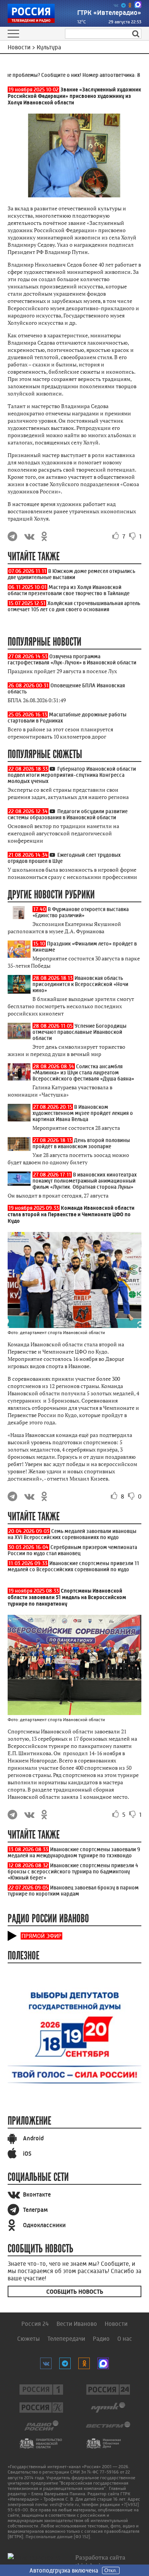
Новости (116, 2324)
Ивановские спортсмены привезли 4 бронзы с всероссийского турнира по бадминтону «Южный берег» (73, 1871)
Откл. (111, 2570)
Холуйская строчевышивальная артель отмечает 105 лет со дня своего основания (74, 606)
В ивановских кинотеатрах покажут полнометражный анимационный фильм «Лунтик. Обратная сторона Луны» (85, 1181)
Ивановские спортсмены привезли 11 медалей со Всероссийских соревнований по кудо (73, 1566)
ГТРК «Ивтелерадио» (109, 13)
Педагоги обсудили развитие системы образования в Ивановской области (68, 814)
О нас (125, 2339)
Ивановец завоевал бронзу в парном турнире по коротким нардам (73, 1891)
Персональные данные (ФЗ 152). (58, 2537)
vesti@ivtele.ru (64, 2504)
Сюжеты (28, 2339)
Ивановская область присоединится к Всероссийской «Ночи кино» (80, 984)
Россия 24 (35, 2324)
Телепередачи (66, 2339)
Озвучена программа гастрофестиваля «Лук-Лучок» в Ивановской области (72, 659)
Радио (101, 2339)
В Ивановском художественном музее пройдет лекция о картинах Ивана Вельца (83, 1113)
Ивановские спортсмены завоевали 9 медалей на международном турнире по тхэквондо (74, 1852)
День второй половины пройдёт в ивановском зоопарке (81, 1143)
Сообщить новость (75, 2292)
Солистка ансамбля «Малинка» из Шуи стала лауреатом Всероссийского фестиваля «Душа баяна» (83, 1072)
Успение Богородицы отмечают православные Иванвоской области (79, 1032)
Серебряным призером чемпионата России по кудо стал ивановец (72, 1550)
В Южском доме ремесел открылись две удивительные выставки (71, 574)
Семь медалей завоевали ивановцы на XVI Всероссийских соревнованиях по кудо (72, 1534)
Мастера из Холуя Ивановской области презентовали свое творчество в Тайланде (69, 590)
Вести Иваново (77, 2324)
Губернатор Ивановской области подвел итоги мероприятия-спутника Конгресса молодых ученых (72, 775)
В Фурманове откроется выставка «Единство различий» (81, 912)
